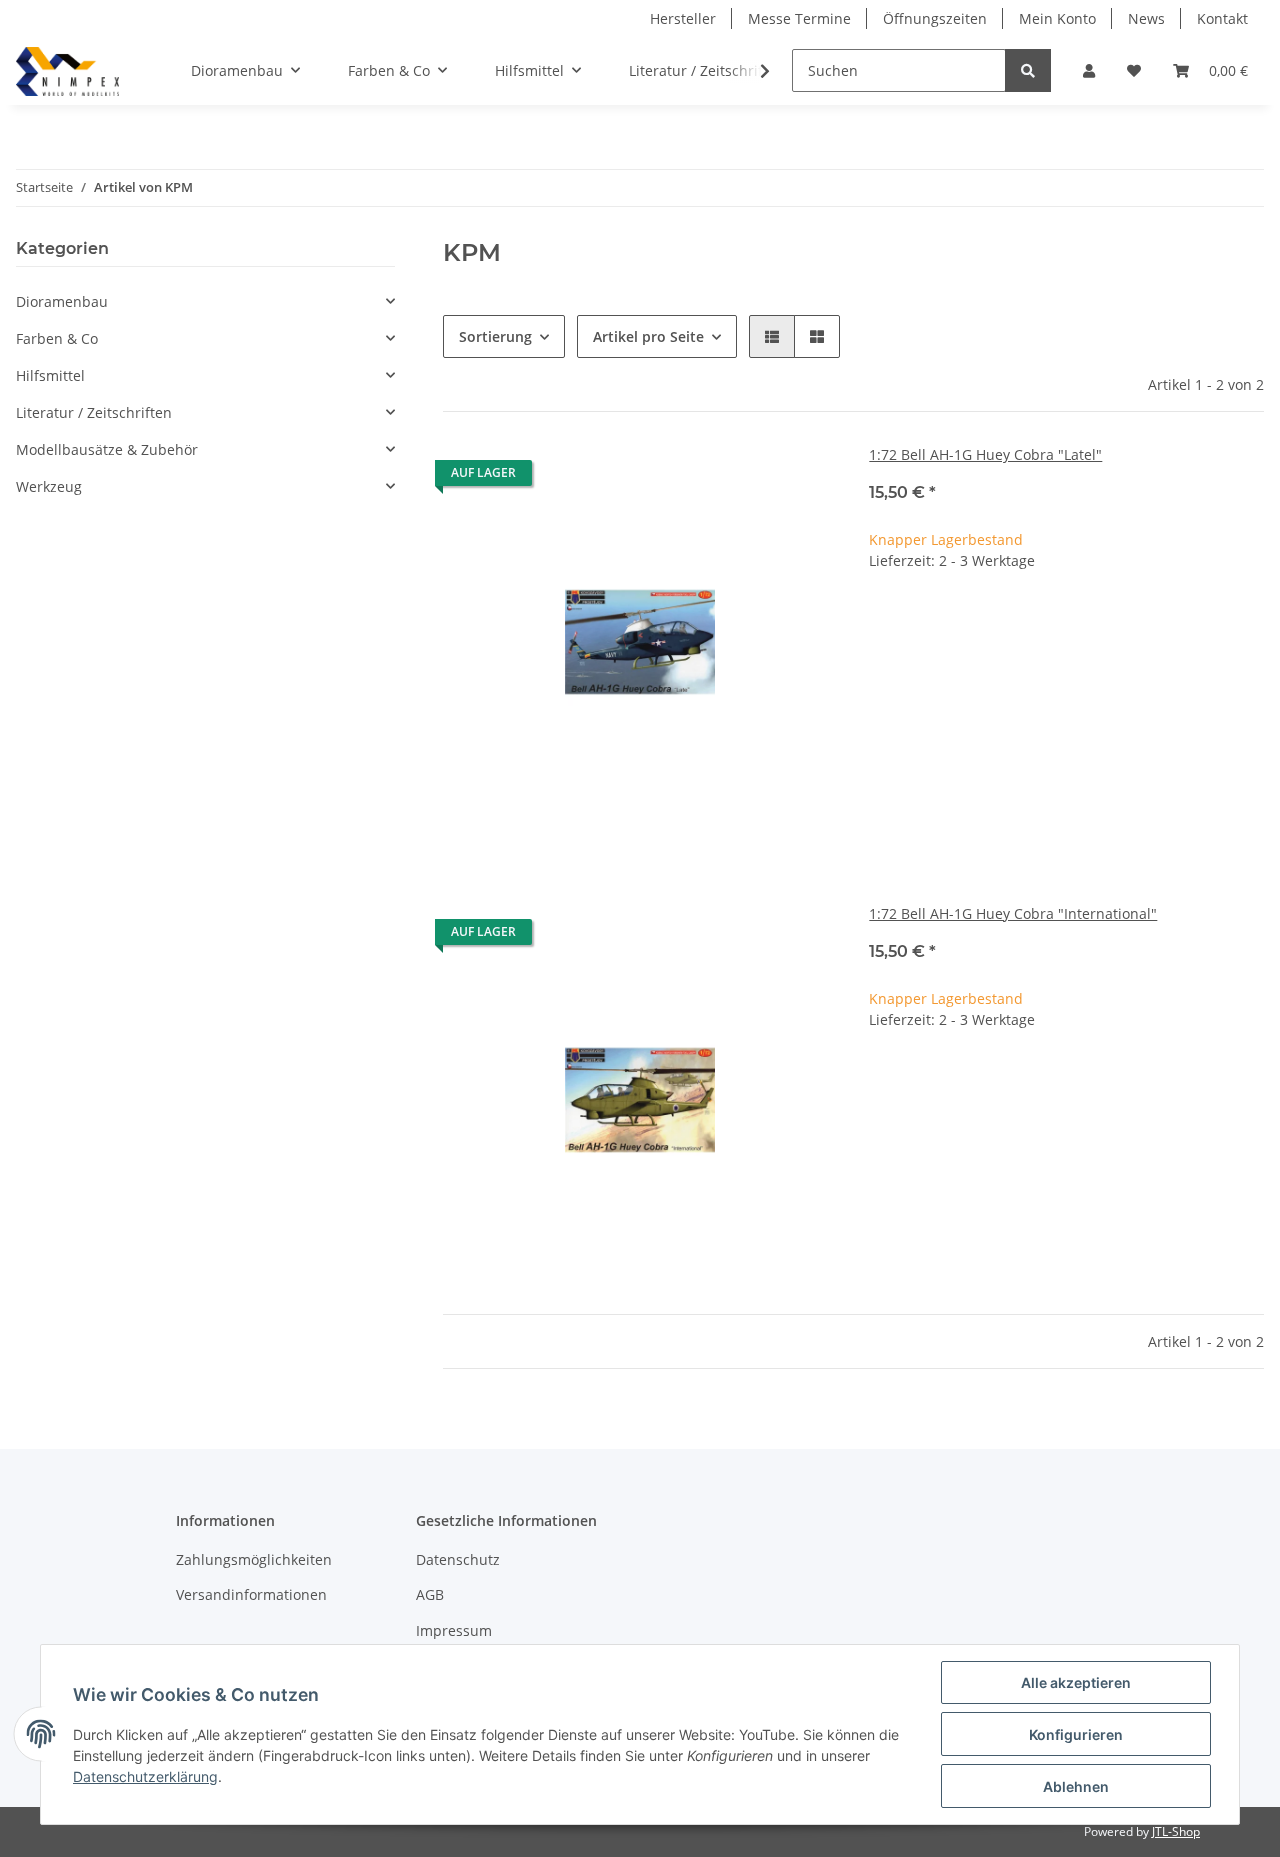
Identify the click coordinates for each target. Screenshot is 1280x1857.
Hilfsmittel (50, 375)
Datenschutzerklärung (145, 1776)
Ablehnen (1076, 1786)
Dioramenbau (62, 301)
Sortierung (495, 336)
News (1146, 18)
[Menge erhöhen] (1248, 625)
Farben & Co (57, 338)
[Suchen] (1028, 70)
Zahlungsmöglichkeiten (254, 1559)
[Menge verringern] (885, 625)
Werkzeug (49, 486)
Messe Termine (799, 18)
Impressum (454, 1630)
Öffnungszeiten (935, 18)
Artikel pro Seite (648, 336)
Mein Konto (1057, 18)
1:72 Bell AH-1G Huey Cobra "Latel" (985, 454)
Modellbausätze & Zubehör (107, 449)
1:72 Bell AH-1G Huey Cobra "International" (1013, 913)
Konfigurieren (1076, 1734)
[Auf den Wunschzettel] (803, 478)
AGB (430, 1594)
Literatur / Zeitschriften (94, 412)
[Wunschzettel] (1134, 70)
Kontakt (1222, 18)
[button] (1089, 70)
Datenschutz (458, 1559)
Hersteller (683, 18)
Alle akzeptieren (1076, 1682)
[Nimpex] (67, 71)
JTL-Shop (1176, 1831)
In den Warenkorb (1066, 685)
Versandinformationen (251, 1594)
